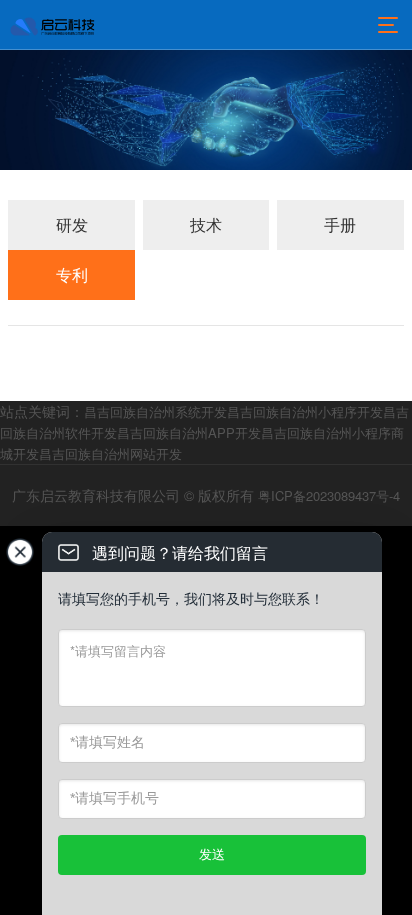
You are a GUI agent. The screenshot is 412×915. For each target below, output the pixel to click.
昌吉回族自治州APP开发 (189, 432)
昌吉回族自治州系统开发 (155, 411)
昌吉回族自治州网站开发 (110, 453)
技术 (206, 224)
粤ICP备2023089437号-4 (329, 495)
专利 (72, 274)
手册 (340, 224)
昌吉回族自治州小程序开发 (305, 411)
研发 (72, 224)
